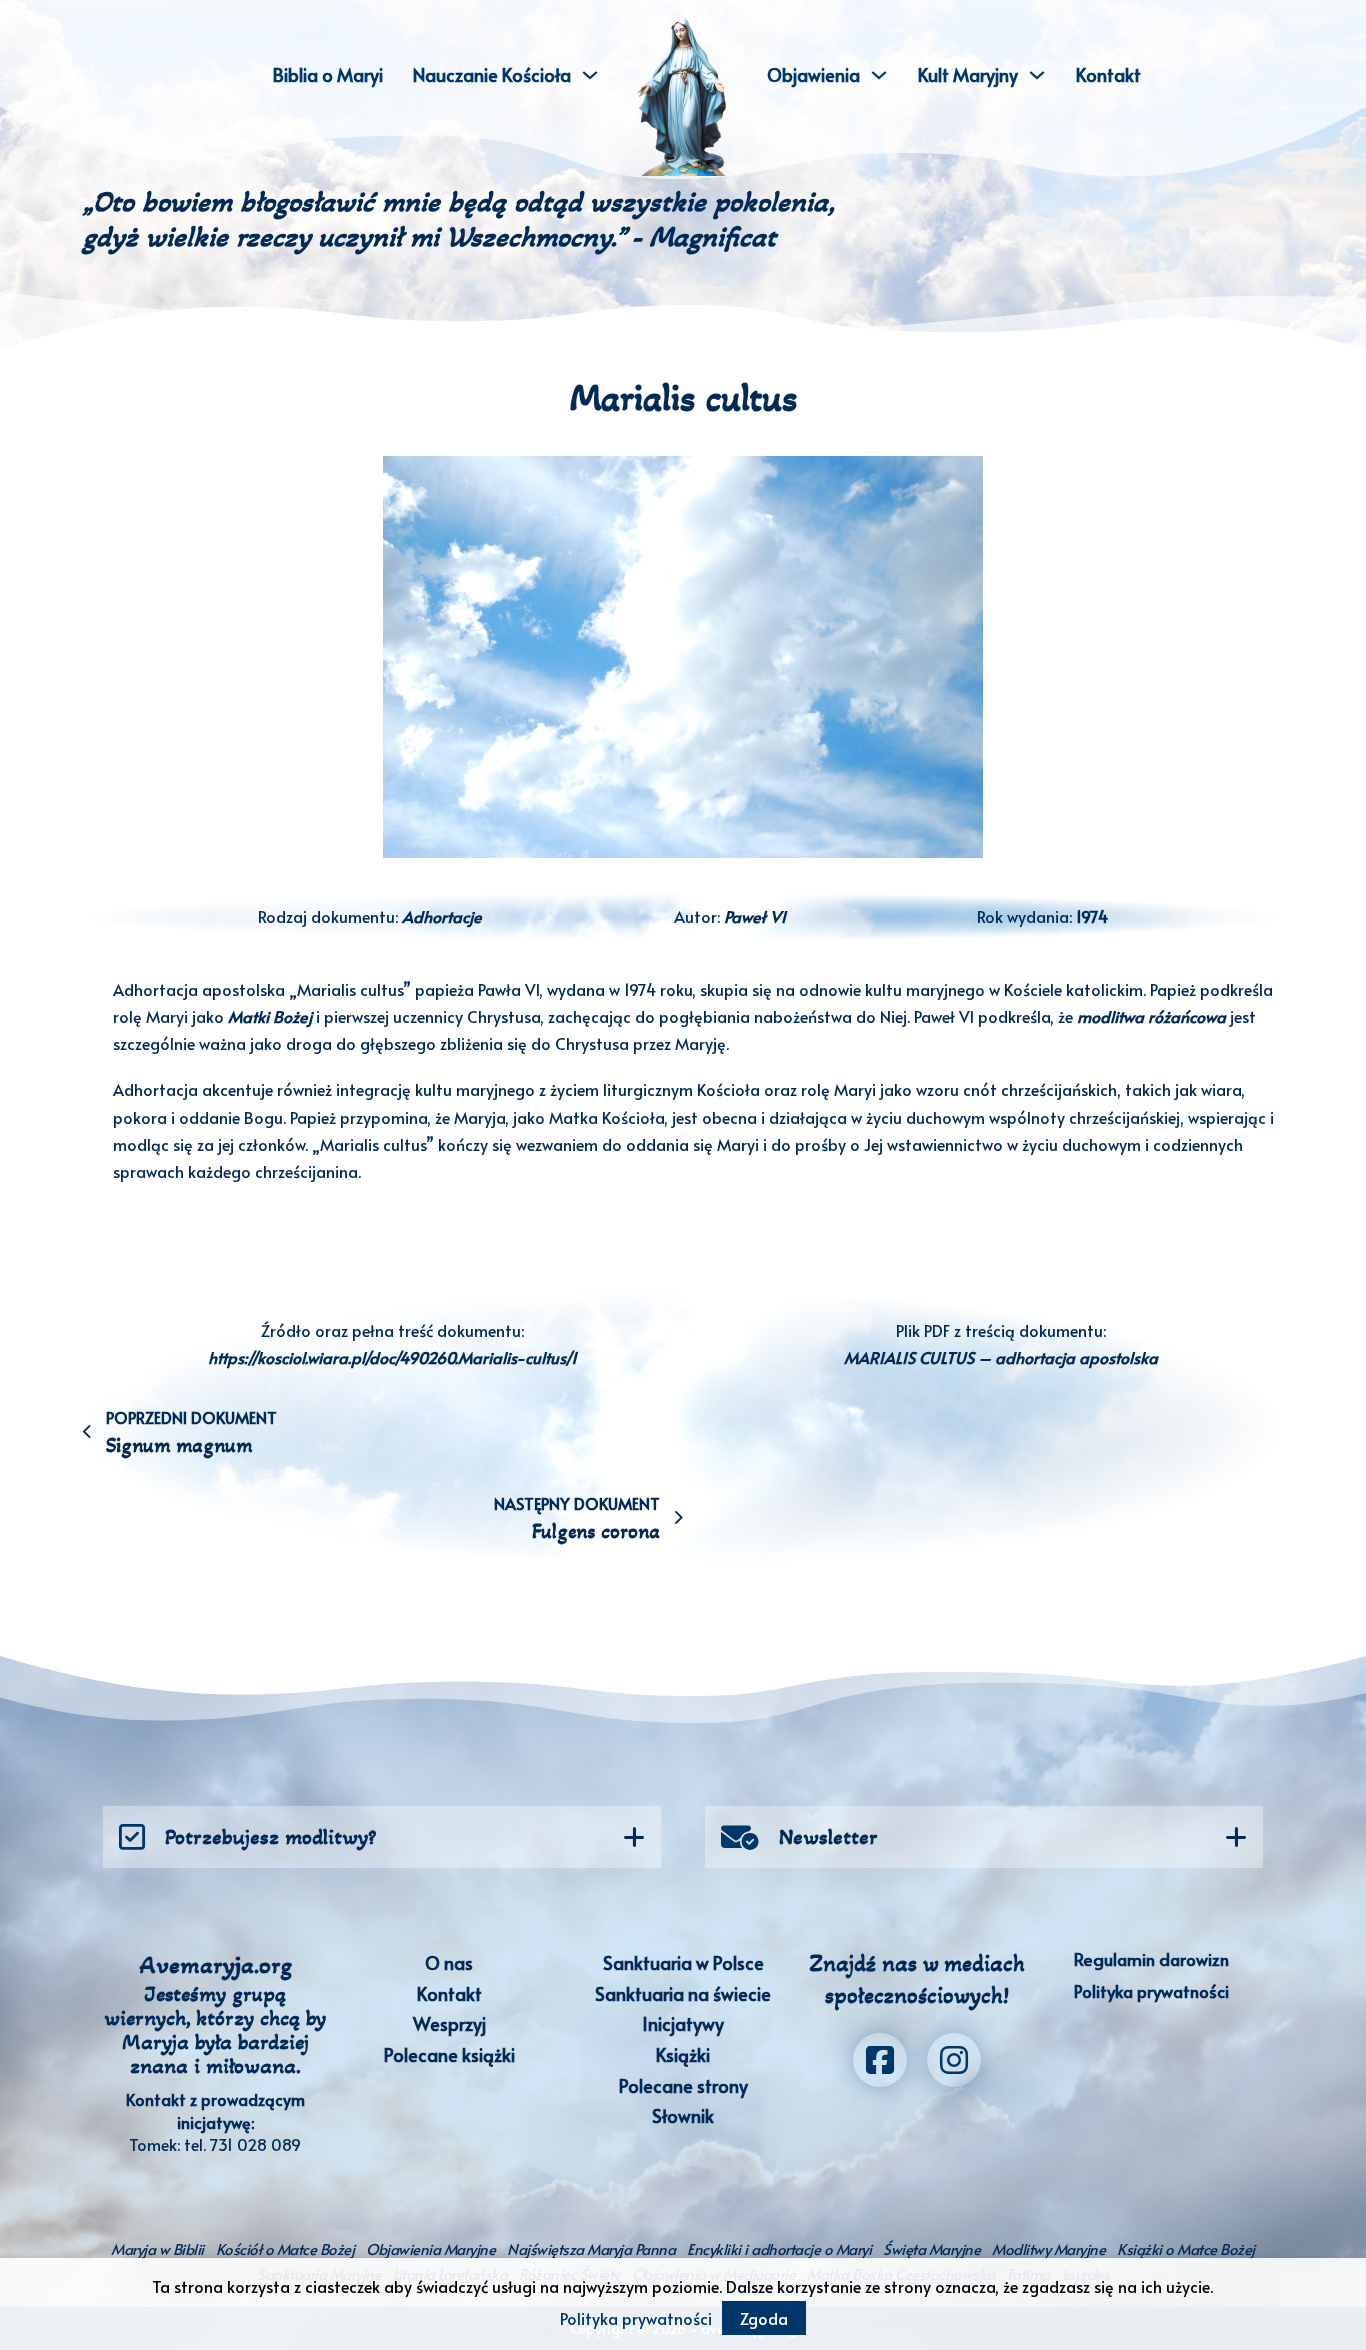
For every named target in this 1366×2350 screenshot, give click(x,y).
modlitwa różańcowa (1151, 1016)
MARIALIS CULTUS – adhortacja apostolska (1001, 1357)
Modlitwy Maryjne (1048, 2248)
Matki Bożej (270, 1016)
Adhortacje (442, 916)
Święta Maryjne (931, 2248)
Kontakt (1108, 74)
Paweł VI (755, 916)
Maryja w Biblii (157, 2248)
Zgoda (764, 2318)
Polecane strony (683, 2085)
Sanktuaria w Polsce (683, 1962)
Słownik (683, 2115)
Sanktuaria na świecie (683, 1993)
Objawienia (813, 74)
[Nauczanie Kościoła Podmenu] (590, 75)
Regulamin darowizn (1151, 1959)
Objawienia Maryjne (430, 2248)
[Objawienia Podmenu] (879, 75)
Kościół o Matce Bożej (285, 2248)
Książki (683, 2054)
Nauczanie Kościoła (492, 74)
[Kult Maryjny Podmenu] (1037, 75)
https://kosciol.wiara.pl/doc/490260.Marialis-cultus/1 (392, 1357)
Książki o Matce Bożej (1186, 2248)
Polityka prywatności (1151, 1991)
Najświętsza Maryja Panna (591, 2248)
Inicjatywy (683, 2023)
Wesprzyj (449, 2023)
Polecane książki (449, 2054)
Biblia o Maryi (328, 74)
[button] (382, 1837)
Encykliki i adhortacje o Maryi (779, 2248)
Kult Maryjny (968, 74)
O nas (449, 1962)
